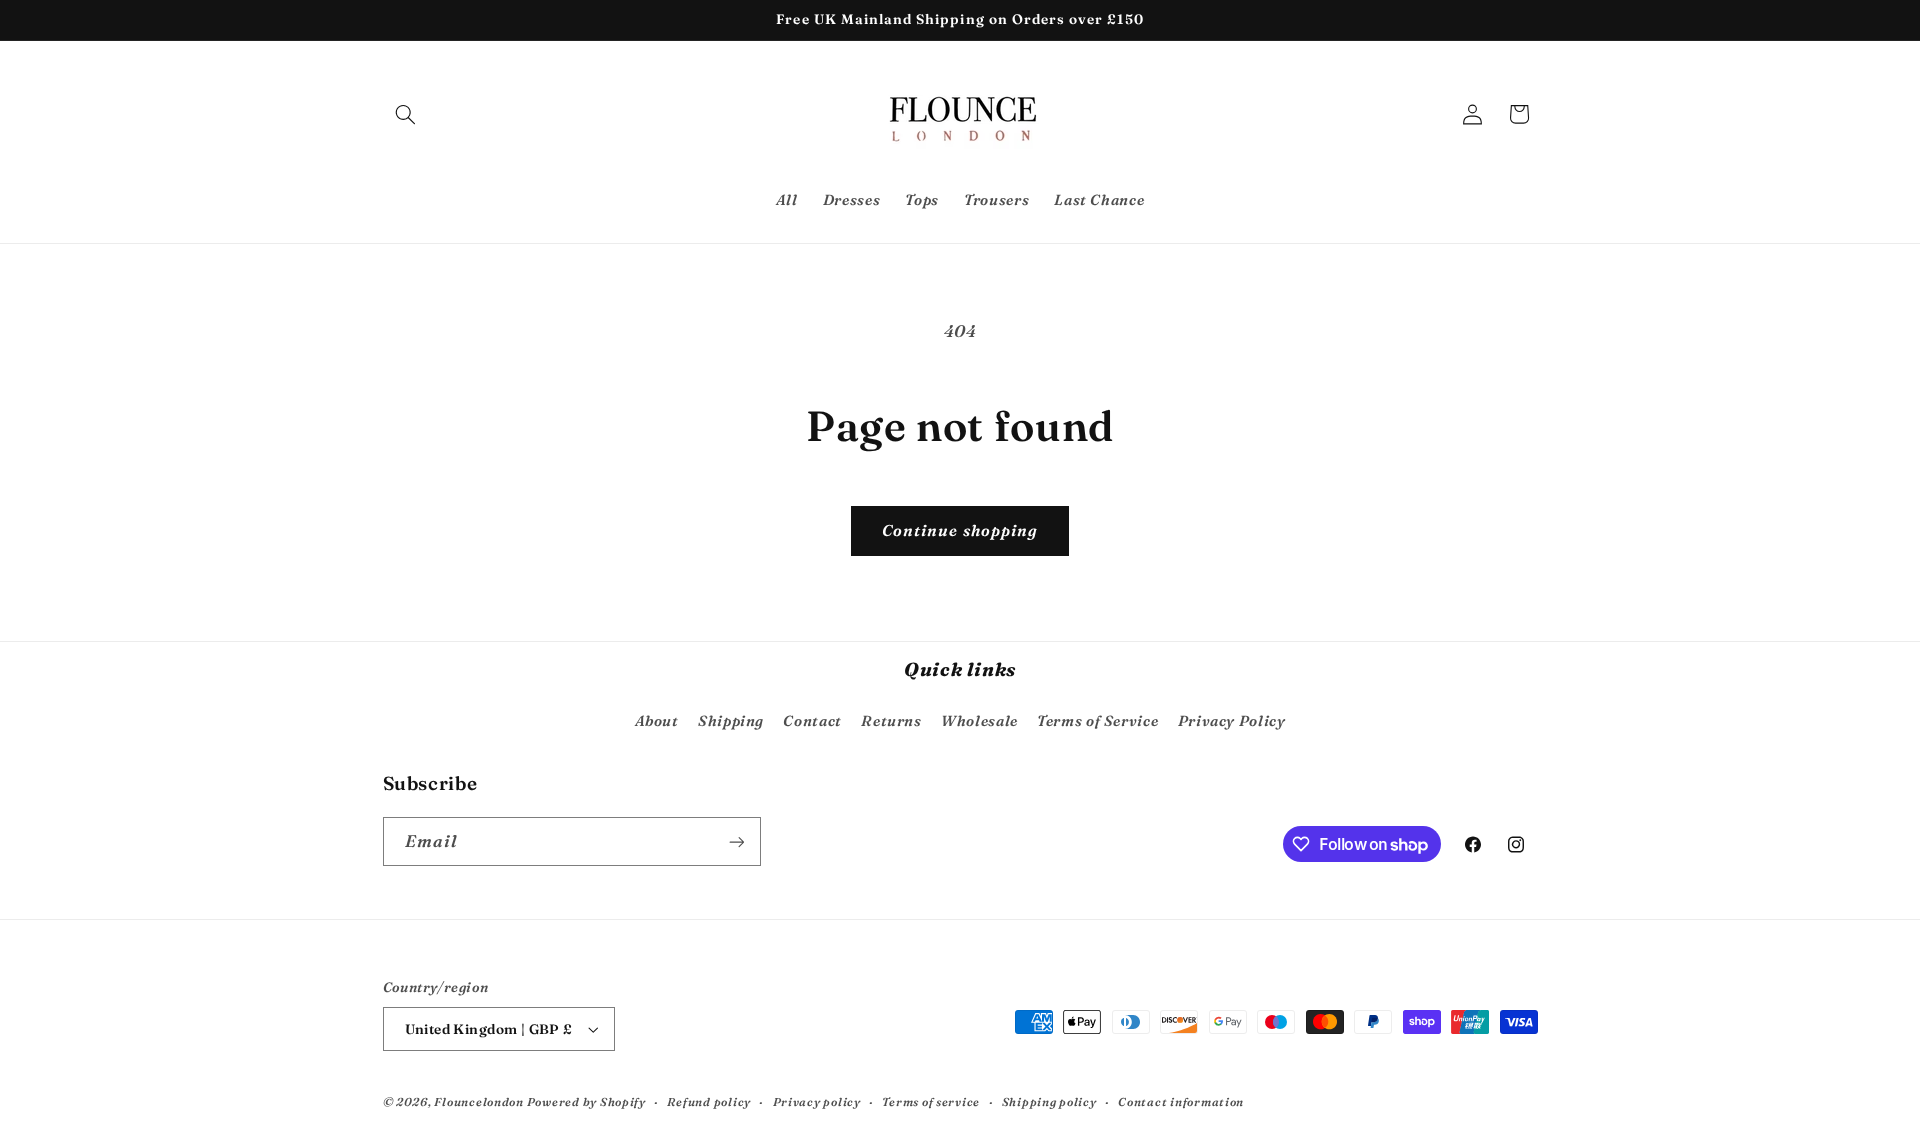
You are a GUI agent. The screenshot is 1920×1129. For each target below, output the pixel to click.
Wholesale (979, 721)
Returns (891, 721)
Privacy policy (817, 1102)
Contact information (1181, 1102)
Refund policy (709, 1102)
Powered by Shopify (586, 1102)
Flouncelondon (480, 1102)
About (657, 721)
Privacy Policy (1232, 721)
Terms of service (931, 1102)
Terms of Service (1097, 721)
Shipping (731, 721)
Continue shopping (960, 530)
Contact (812, 721)
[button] (406, 114)
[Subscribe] (736, 841)
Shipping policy (1049, 1102)
